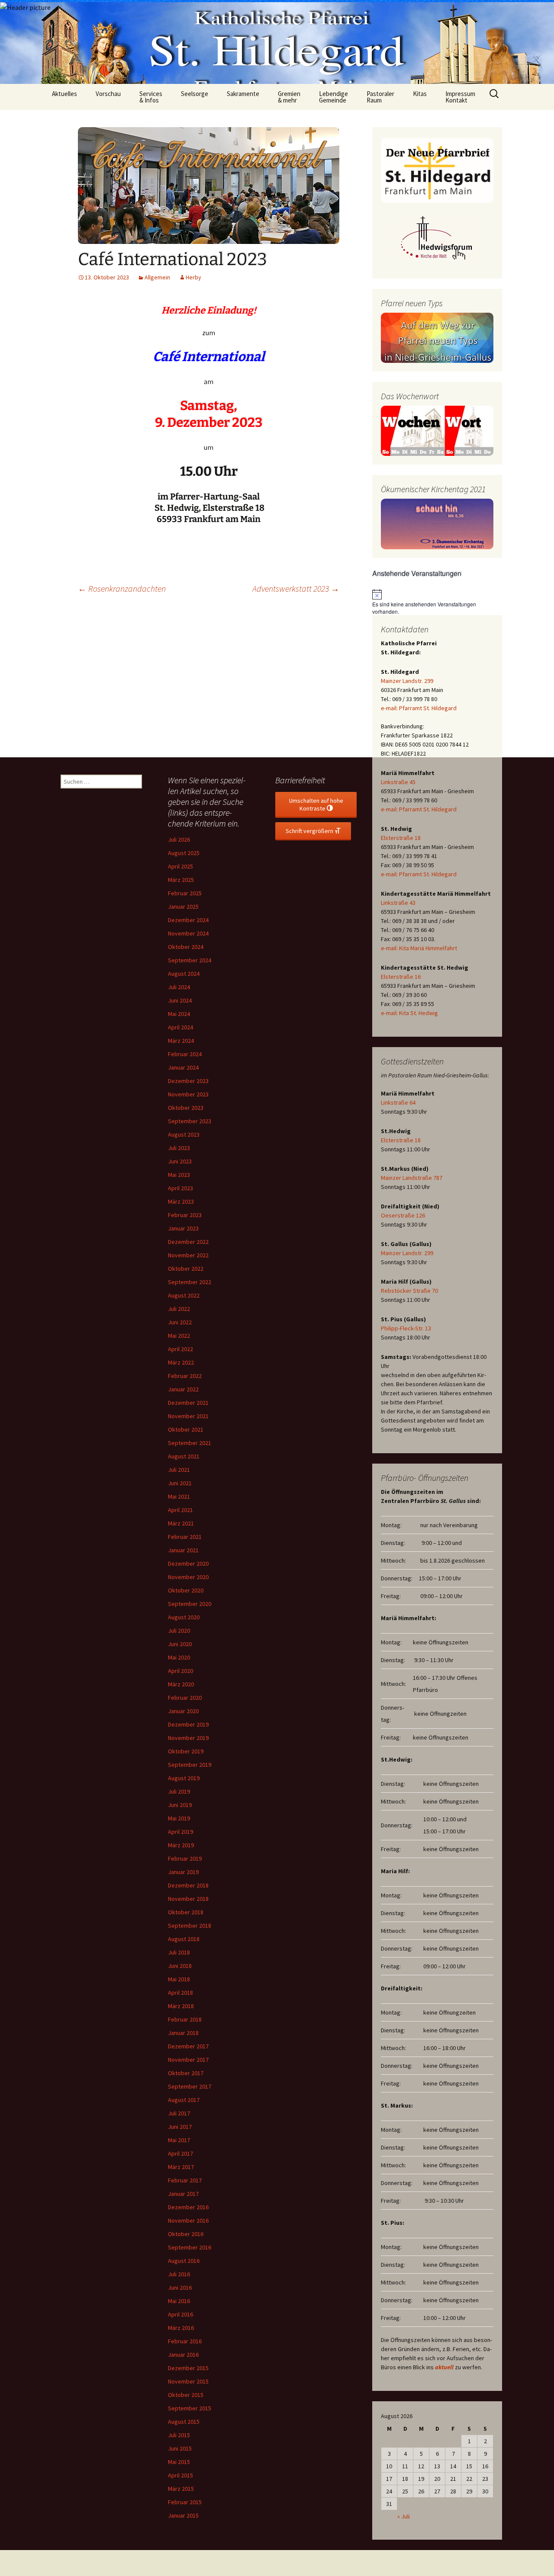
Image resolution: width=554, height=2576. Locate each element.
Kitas (420, 94)
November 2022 (188, 1255)
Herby (193, 277)
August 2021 (184, 1456)
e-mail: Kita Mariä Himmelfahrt (419, 948)
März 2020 (181, 1684)
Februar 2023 (185, 1215)
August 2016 (184, 2261)
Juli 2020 (179, 1631)
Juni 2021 (180, 1483)
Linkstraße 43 (398, 903)
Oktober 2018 (186, 1912)
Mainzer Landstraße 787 (412, 1178)
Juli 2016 (179, 2274)
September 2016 (190, 2247)
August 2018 (184, 1939)
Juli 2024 (179, 987)
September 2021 (190, 1443)
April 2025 (180, 866)
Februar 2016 (185, 2341)
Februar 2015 (185, 2502)
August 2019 (184, 1778)
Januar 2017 (183, 2194)
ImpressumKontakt (460, 97)
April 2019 (180, 1832)
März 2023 (181, 1201)
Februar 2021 (185, 1537)
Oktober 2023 (186, 1108)
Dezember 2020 (188, 1564)
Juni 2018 (180, 1966)
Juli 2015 (179, 2435)
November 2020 (188, 1577)
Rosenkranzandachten (122, 588)
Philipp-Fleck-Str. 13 (406, 1328)
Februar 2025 (185, 893)
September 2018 (190, 1926)
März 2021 (181, 1523)
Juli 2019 (179, 1791)
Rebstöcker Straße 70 (409, 1291)
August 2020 (184, 1617)
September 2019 (190, 1765)
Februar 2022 (185, 1376)
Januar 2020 (183, 1711)
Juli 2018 (179, 1952)
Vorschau (108, 94)
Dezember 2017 (188, 2046)
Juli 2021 (179, 1470)
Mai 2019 (179, 1818)
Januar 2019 (183, 1872)
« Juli (404, 2516)
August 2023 (184, 1134)
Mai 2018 (179, 1979)
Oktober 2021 (186, 1429)
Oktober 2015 (186, 2395)
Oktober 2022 (186, 1269)
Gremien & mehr (289, 97)
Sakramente (243, 94)
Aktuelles (64, 94)
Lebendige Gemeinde (333, 97)
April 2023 (180, 1188)
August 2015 (184, 2422)
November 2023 (188, 1094)
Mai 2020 (179, 1657)
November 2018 (188, 1899)
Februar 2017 (185, 2180)
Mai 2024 (179, 1014)
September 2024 (190, 960)
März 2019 (181, 1845)
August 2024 (184, 974)
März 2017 (181, 2167)
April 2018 (180, 1993)
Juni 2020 (180, 1644)
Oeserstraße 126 (403, 1215)
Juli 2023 (179, 1148)
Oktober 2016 (186, 2234)
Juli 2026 (179, 839)
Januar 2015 (183, 2515)
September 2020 (190, 1604)
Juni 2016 (180, 2288)
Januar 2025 (183, 907)
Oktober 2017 (186, 2073)
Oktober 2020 (186, 1590)
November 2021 (188, 1416)
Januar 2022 (183, 1389)
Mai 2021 (179, 1496)
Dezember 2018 (188, 1885)
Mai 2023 (179, 1175)
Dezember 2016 (188, 2207)
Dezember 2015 (188, 2368)
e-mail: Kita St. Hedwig (409, 1013)
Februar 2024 (185, 1054)
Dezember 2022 (188, 1242)
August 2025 (184, 853)
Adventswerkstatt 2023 (296, 588)
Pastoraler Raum (380, 97)
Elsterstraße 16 (401, 977)
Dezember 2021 (188, 1403)
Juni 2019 (180, 1805)
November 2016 (188, 2220)
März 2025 (181, 880)
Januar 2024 (183, 1067)
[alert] (437, 602)
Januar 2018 (183, 2033)
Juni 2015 (180, 2448)
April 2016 (180, 2314)
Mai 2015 (179, 2462)
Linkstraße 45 (398, 782)
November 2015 (188, 2381)
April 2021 (180, 1510)
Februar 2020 (185, 1698)
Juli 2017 (179, 2113)
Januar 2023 (183, 1228)
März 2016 (181, 2328)
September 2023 (190, 1121)
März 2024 (181, 1041)
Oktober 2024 (186, 947)
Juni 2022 (180, 1322)
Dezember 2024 (188, 920)
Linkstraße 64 (398, 1102)
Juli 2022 (179, 1309)
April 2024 (180, 1027)
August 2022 (184, 1295)
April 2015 (180, 2475)
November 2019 (188, 1738)
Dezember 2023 (188, 1081)
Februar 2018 (185, 2019)
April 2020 (180, 1671)
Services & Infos (151, 97)
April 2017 (180, 2153)
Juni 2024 (180, 1000)
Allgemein (157, 277)
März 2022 (181, 1362)
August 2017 (184, 2100)
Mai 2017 (179, 2140)
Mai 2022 (179, 1336)
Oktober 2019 (186, 1751)
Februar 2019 (185, 1858)
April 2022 (180, 1349)
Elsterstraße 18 (401, 838)
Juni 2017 (180, 2127)
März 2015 (181, 2489)
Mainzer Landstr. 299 (407, 681)
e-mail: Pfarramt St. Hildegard (419, 708)
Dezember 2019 (188, 1724)
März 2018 (181, 2006)
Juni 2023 (180, 1161)
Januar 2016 (183, 2355)
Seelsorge (195, 94)
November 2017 (188, 2060)
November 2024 (188, 933)
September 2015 (190, 2408)
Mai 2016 (179, 2301)
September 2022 (190, 1282)
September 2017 (190, 2086)
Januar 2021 (183, 1550)
